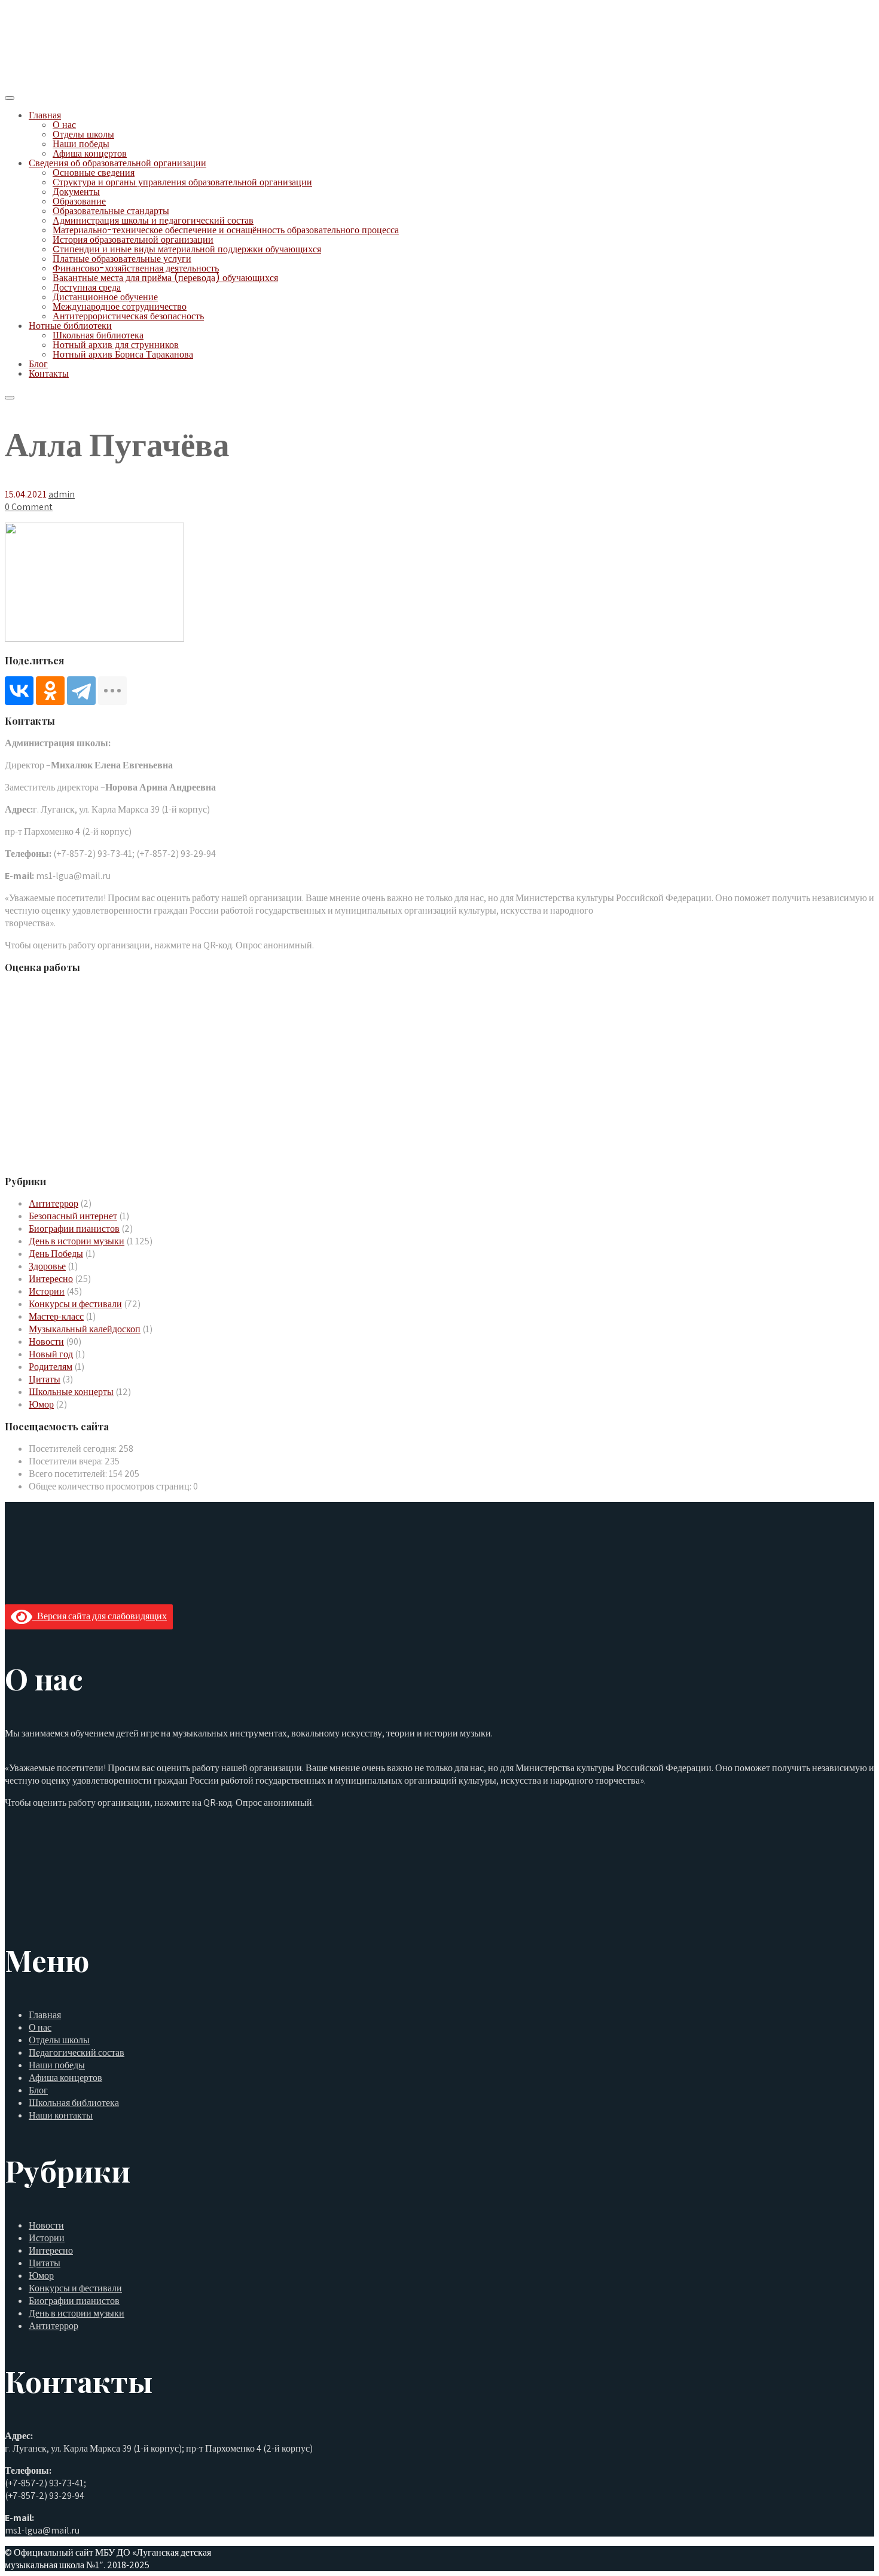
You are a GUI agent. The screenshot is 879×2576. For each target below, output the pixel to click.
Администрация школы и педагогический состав (153, 220)
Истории (47, 1291)
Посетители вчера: (67, 1461)
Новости (46, 1342)
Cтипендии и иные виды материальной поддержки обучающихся (187, 249)
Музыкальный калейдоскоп (85, 1329)
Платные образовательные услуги (122, 259)
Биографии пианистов (74, 1229)
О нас (64, 125)
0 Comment (29, 507)
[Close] (10, 398)
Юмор (41, 1404)
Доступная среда (87, 287)
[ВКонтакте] (19, 691)
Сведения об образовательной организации (117, 163)
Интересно (51, 1279)
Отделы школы (83, 134)
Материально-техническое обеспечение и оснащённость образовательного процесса (226, 230)
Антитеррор (54, 1203)
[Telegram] (81, 691)
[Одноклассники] (50, 691)
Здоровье (47, 1266)
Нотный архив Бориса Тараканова (123, 354)
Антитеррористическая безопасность (128, 316)
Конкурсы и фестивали (75, 1304)
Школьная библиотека (98, 335)
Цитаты (45, 1379)
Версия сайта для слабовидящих (100, 1616)
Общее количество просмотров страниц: (111, 1486)
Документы (76, 192)
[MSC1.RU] (65, 82)
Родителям (51, 1367)
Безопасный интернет (73, 1216)
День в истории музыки (77, 1241)
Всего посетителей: (69, 1474)
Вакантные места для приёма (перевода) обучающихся (165, 278)
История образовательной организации (133, 239)
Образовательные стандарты (111, 211)
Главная (45, 115)
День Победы (56, 1254)
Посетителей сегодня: (74, 1449)
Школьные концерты (71, 1392)
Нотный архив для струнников (116, 345)
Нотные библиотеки (70, 326)
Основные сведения (94, 173)
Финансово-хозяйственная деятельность (136, 268)
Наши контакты (61, 2115)
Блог (38, 364)
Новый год (51, 1354)
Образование (79, 201)
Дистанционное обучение (105, 297)
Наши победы (81, 144)
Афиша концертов (90, 153)
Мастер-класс (56, 1316)
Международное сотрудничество (120, 306)
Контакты (49, 373)
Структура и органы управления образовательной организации (182, 182)
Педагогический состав (77, 2052)
